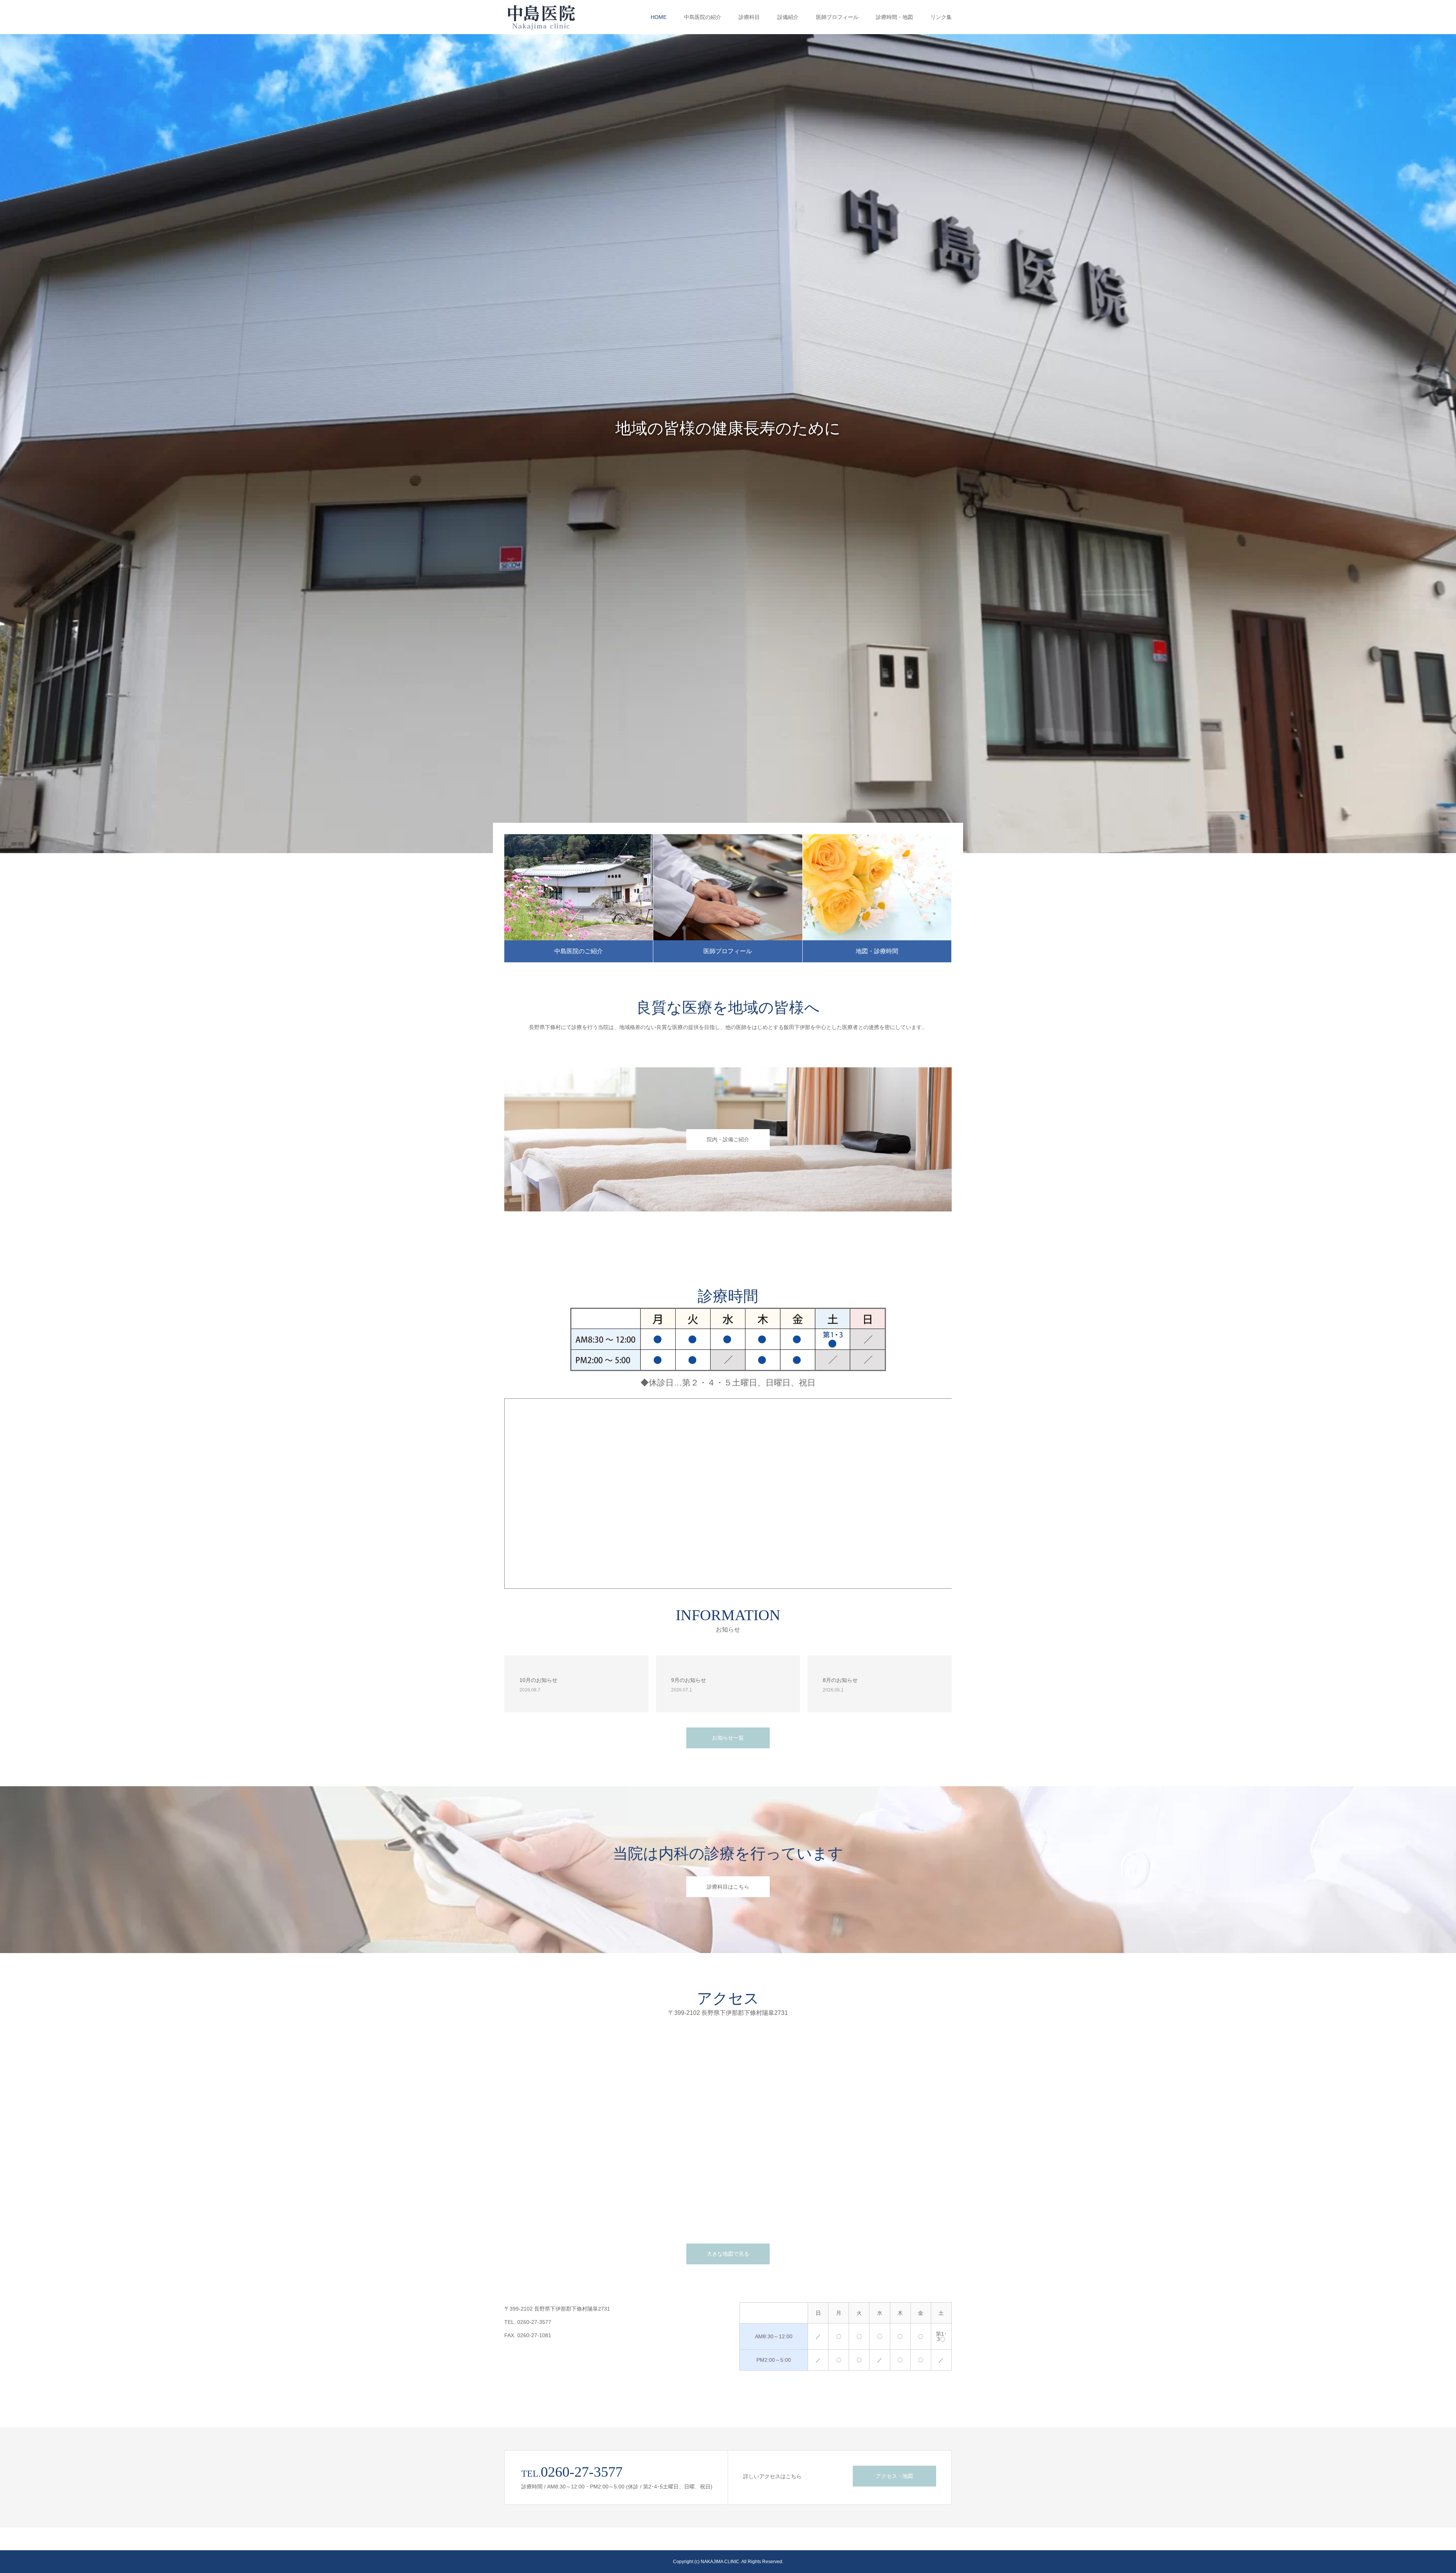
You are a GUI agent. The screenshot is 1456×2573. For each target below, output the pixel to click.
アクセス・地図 (894, 2476)
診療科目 (749, 17)
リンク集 (941, 17)
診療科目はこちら (728, 1887)
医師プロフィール (837, 17)
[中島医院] (544, 17)
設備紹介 (788, 17)
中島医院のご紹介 (579, 951)
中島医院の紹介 (703, 17)
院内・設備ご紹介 (728, 1139)
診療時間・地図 (894, 17)
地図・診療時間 (877, 951)
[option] (728, 444)
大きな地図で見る (728, 2254)
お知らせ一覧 (728, 1738)
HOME (659, 17)
